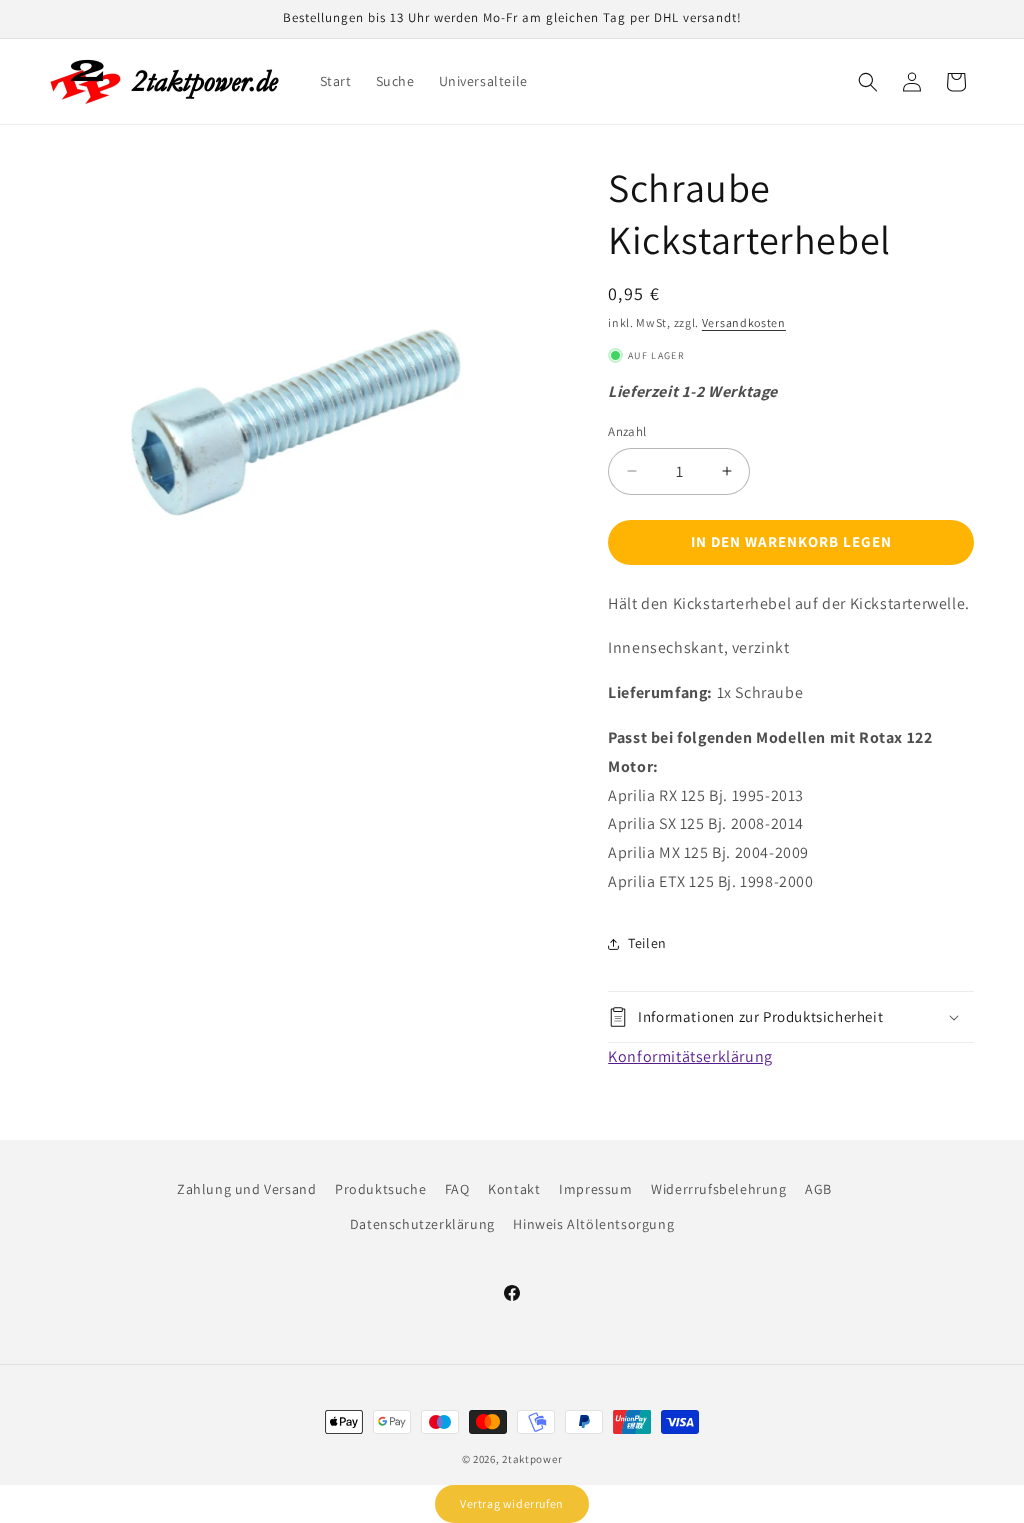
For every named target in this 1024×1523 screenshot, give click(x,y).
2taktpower (532, 1459)
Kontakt (514, 1189)
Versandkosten (744, 322)
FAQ (457, 1189)
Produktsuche (380, 1189)
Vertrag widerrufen (512, 1503)
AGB (818, 1189)
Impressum (595, 1189)
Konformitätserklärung (690, 1056)
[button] (868, 82)
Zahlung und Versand (246, 1189)
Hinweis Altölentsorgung (593, 1224)
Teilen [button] (647, 943)
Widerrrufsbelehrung (718, 1189)
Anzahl (627, 431)
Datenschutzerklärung (422, 1224)
